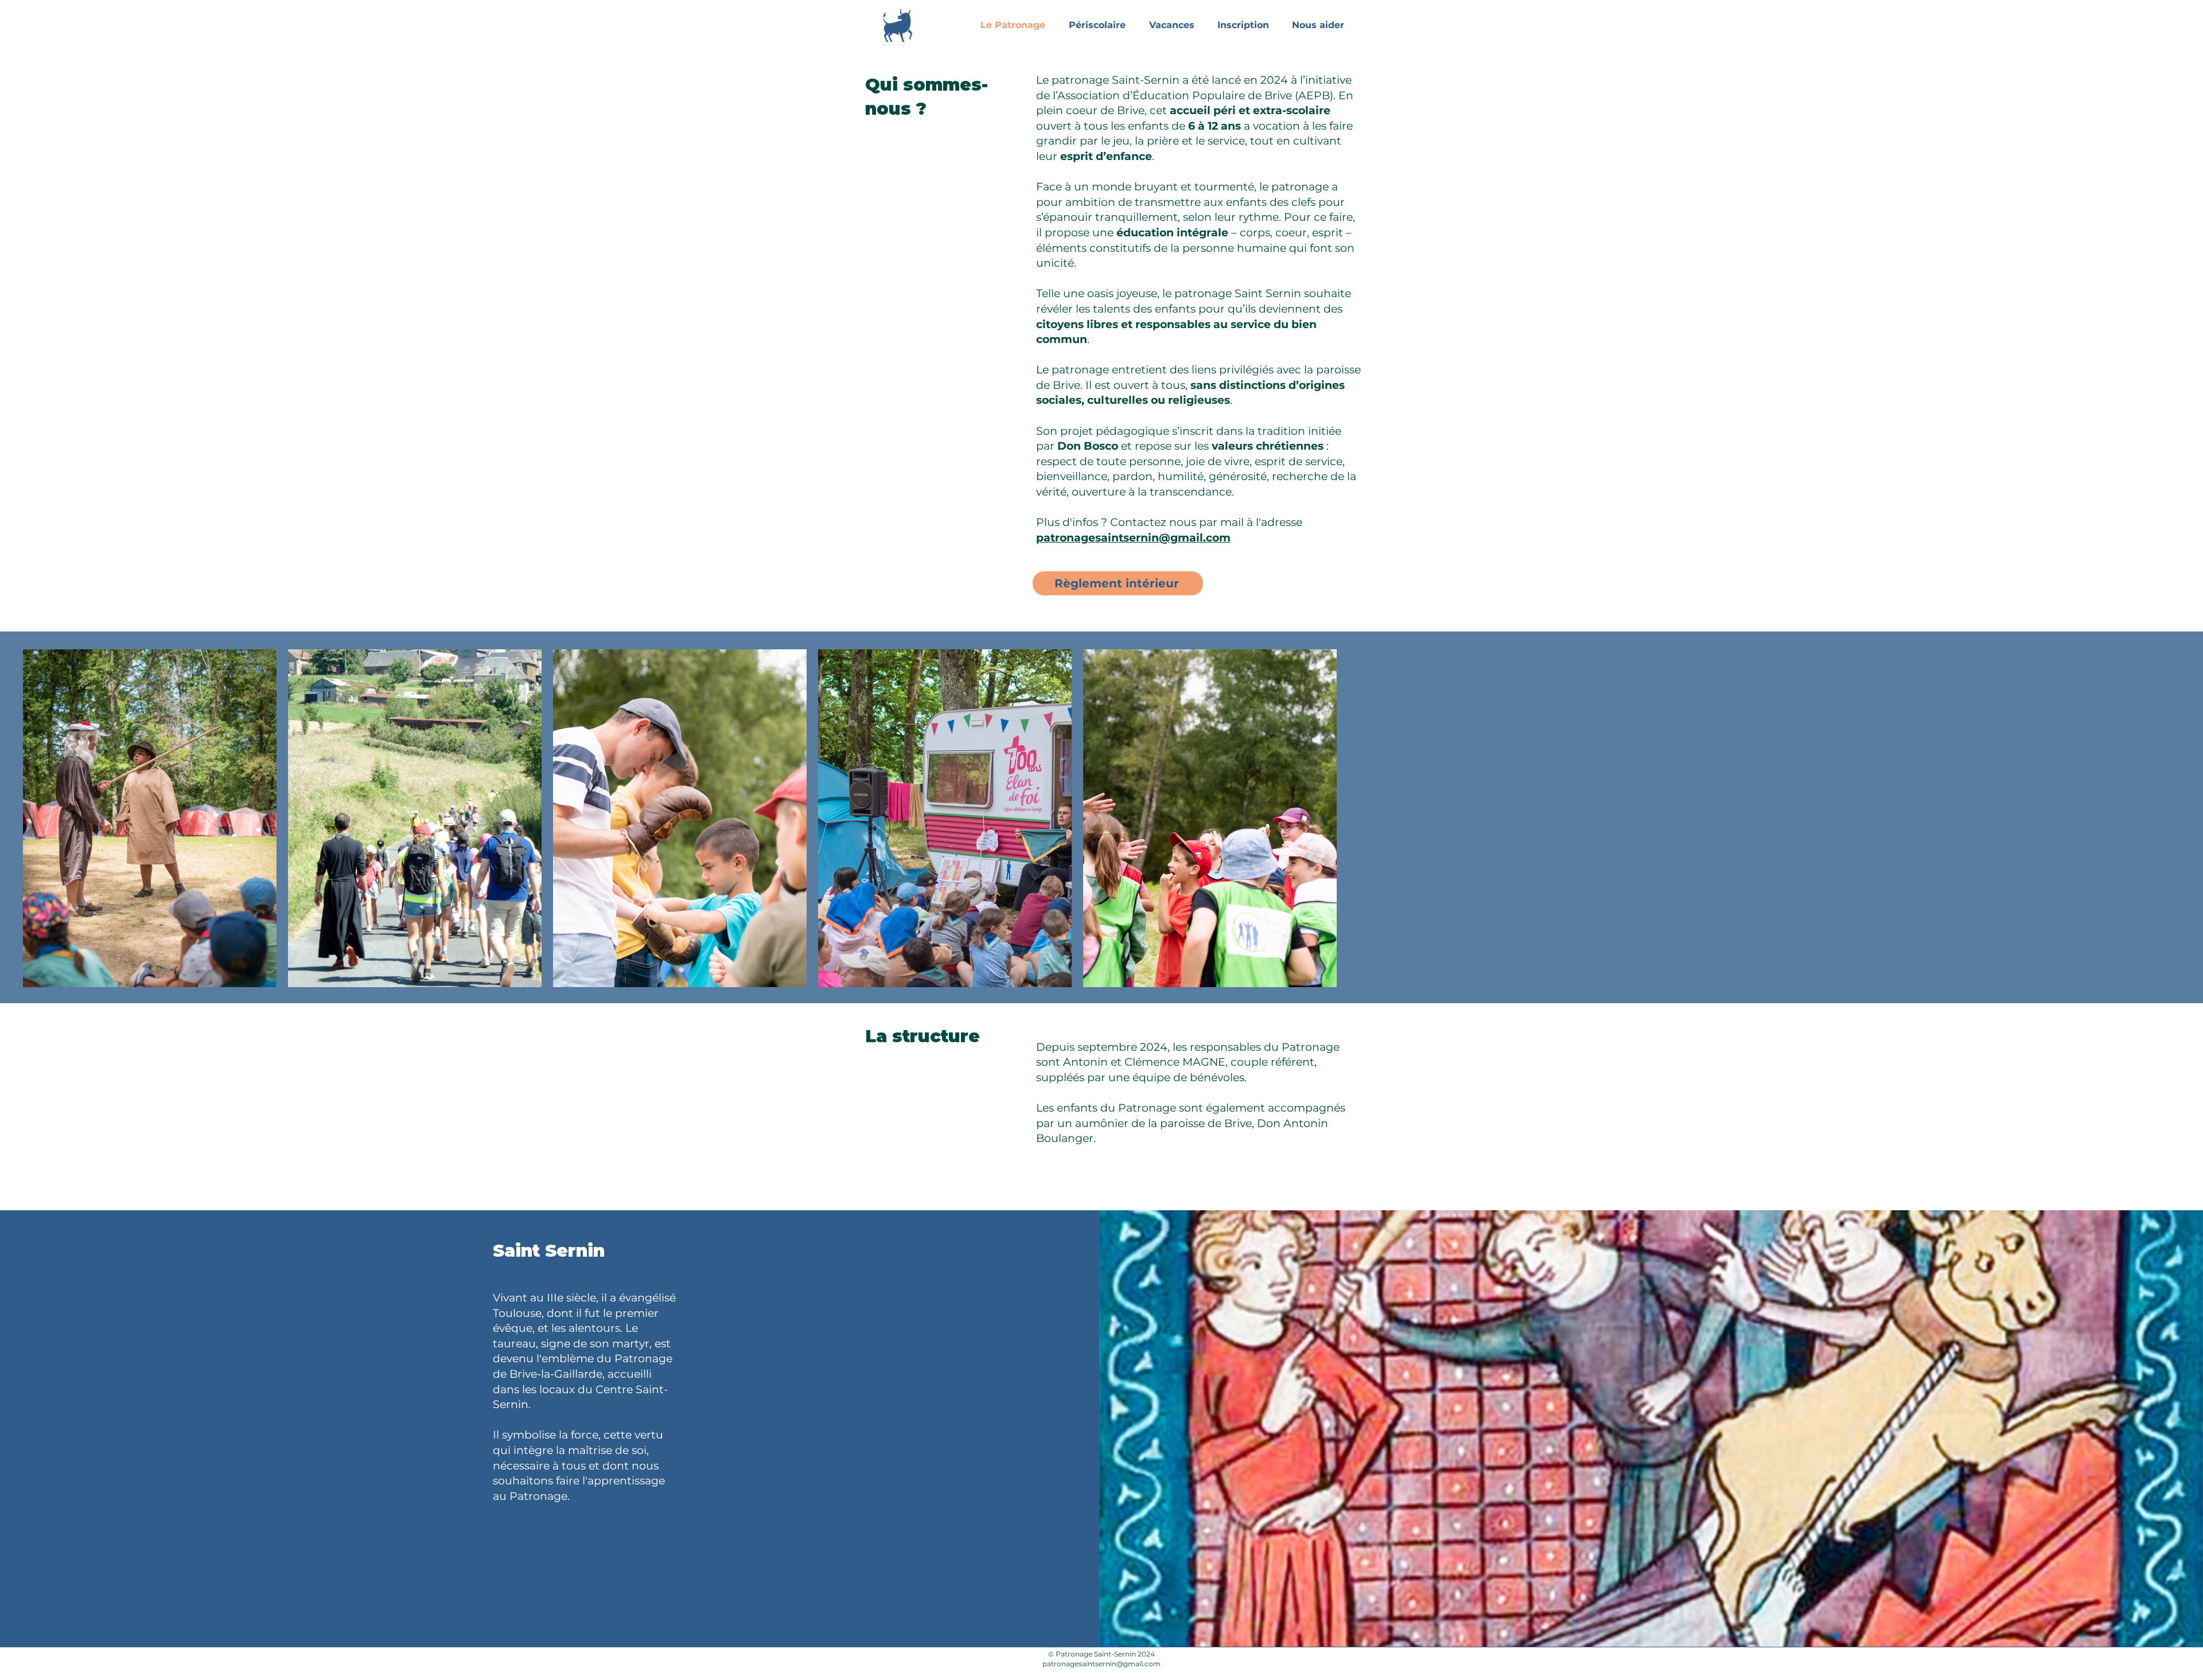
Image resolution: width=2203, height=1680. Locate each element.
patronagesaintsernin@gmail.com (1133, 538)
